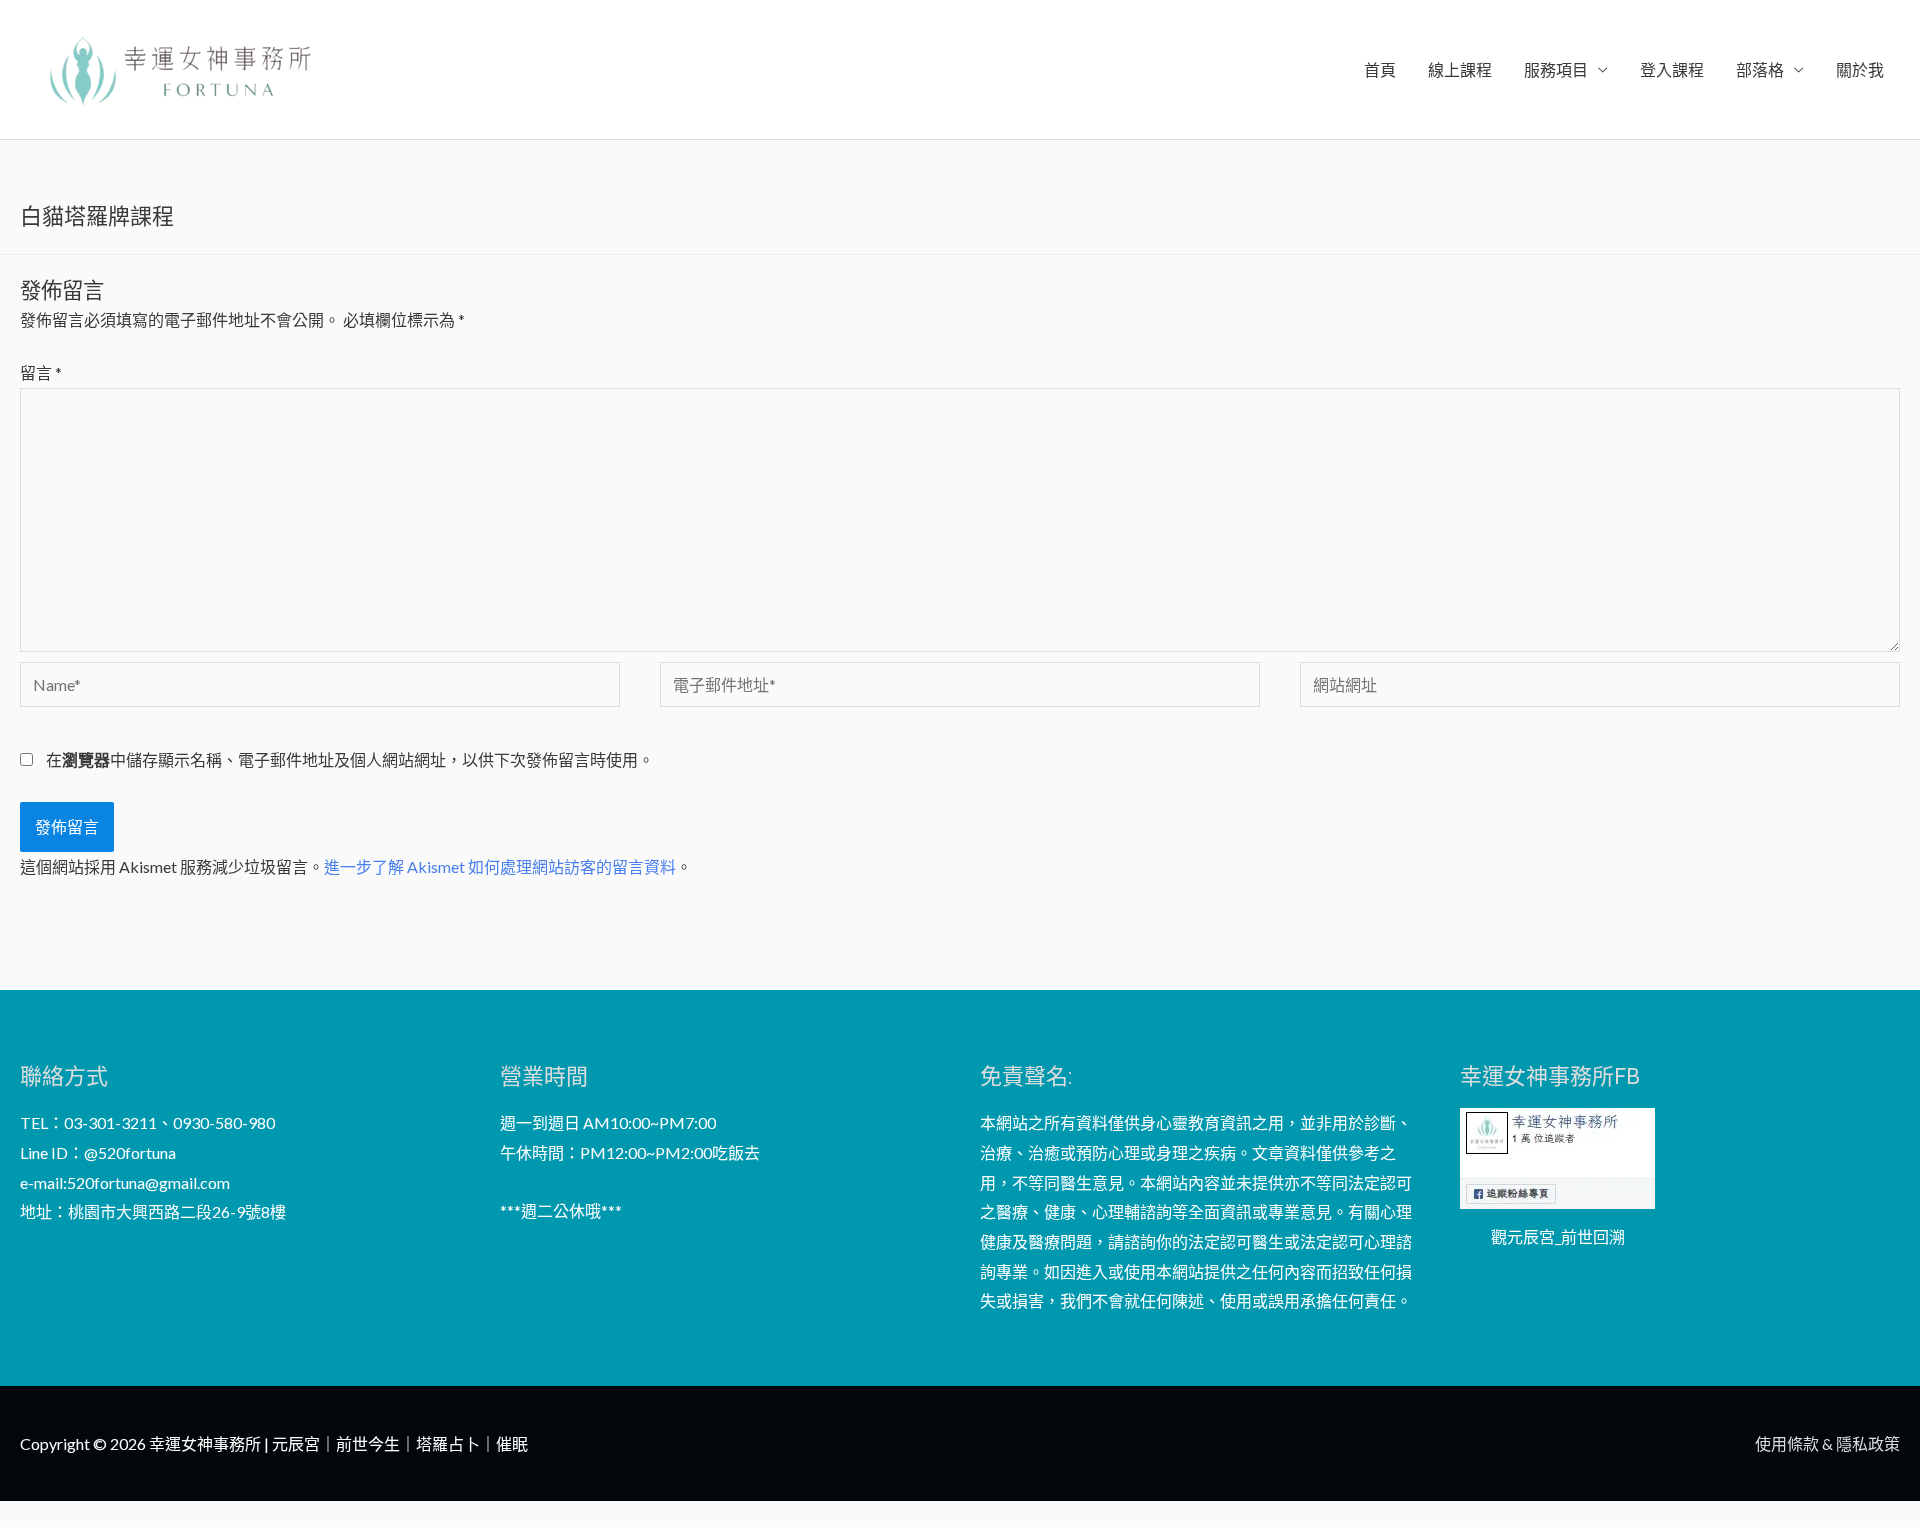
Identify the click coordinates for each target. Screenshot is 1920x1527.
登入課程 (1672, 69)
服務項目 (1556, 69)
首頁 (1380, 69)
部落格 (1760, 69)
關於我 (1860, 69)
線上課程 (1460, 69)
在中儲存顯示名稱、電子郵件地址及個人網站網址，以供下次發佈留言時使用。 (350, 759)
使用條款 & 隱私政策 (1827, 1443)
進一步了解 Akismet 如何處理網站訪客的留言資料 (500, 866)
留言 (41, 372)
